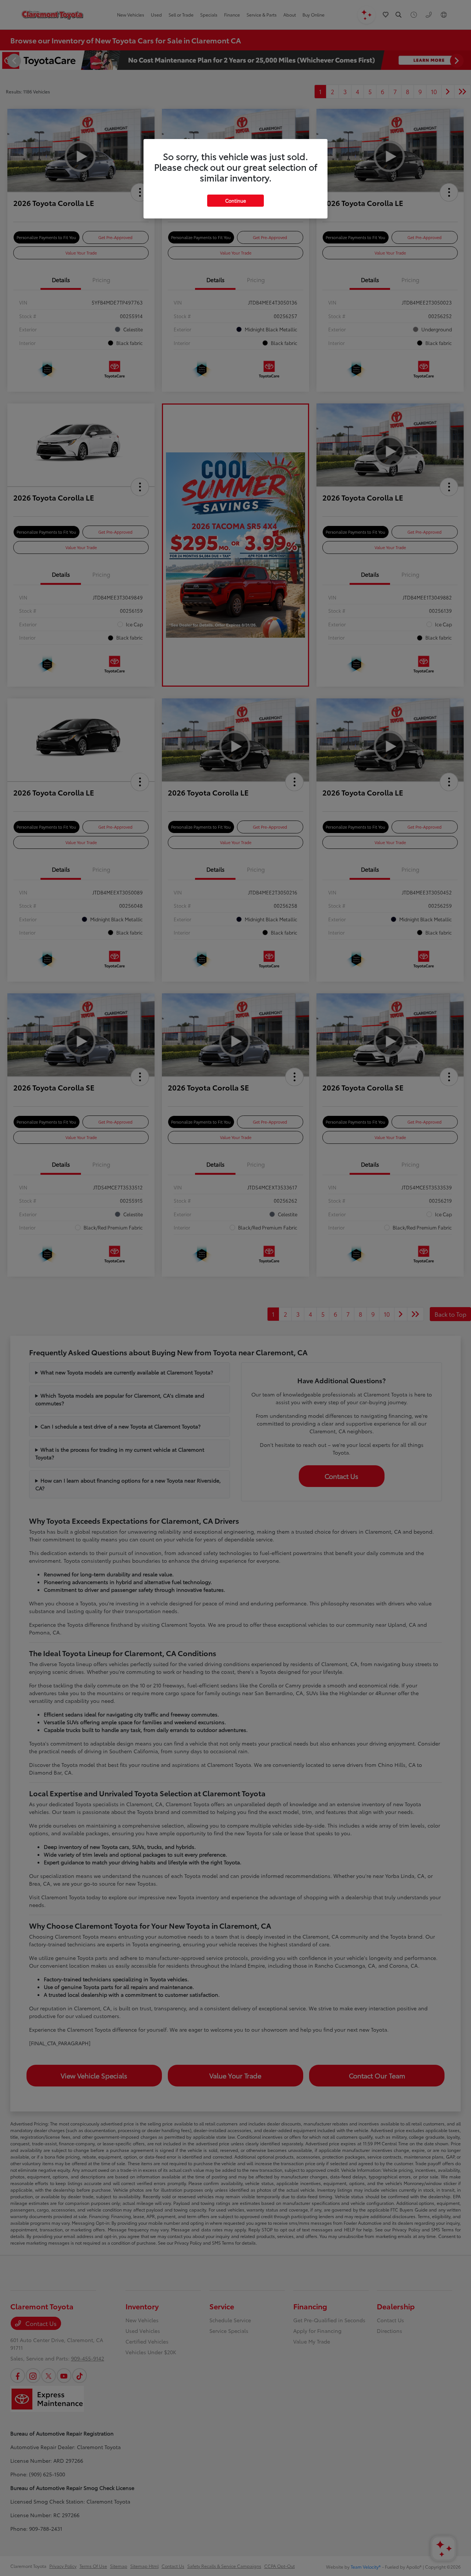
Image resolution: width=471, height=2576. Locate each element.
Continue (235, 200)
